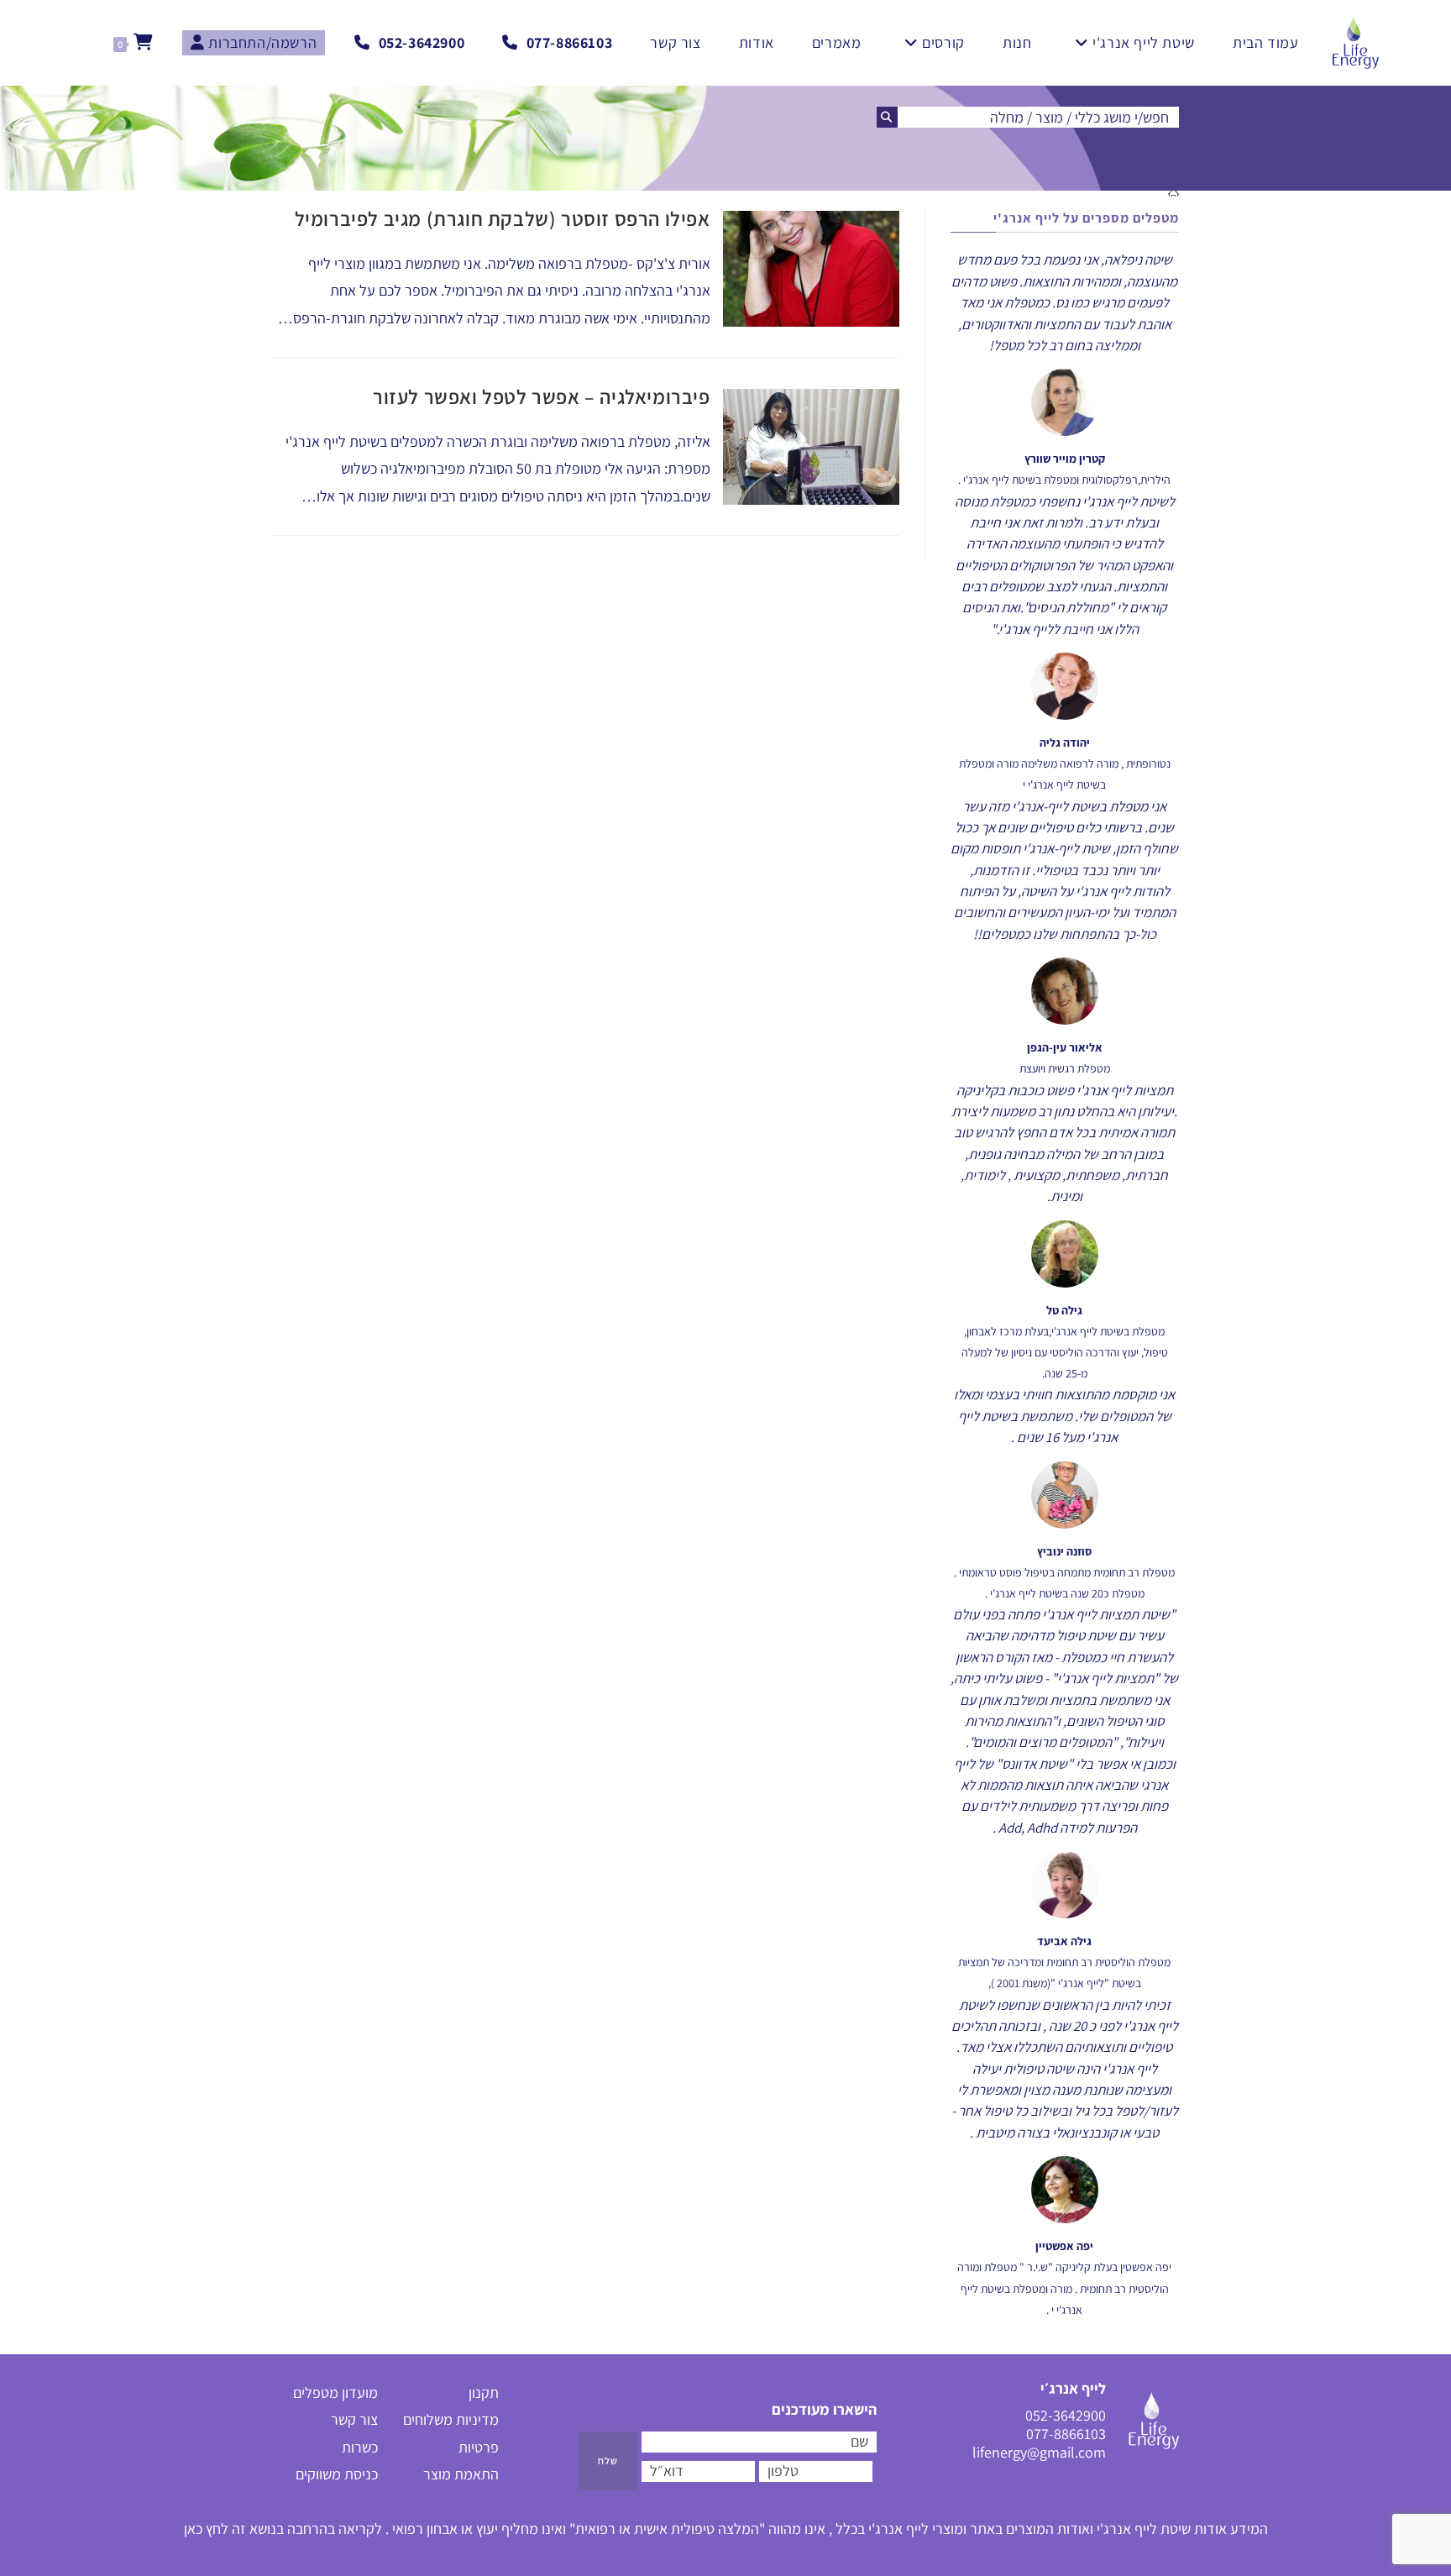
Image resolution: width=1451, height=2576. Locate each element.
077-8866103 (1066, 2434)
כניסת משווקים (337, 2474)
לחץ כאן (206, 2529)
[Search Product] (887, 117)
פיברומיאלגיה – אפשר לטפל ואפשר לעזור (542, 396)
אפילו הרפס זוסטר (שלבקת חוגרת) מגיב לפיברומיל (503, 218)
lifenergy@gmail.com (1039, 2453)
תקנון (484, 2392)
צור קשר (354, 2419)
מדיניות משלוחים (451, 2419)
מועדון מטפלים (335, 2392)
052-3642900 (1066, 2415)
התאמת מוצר (461, 2474)
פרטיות (479, 2447)
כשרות (360, 2447)
